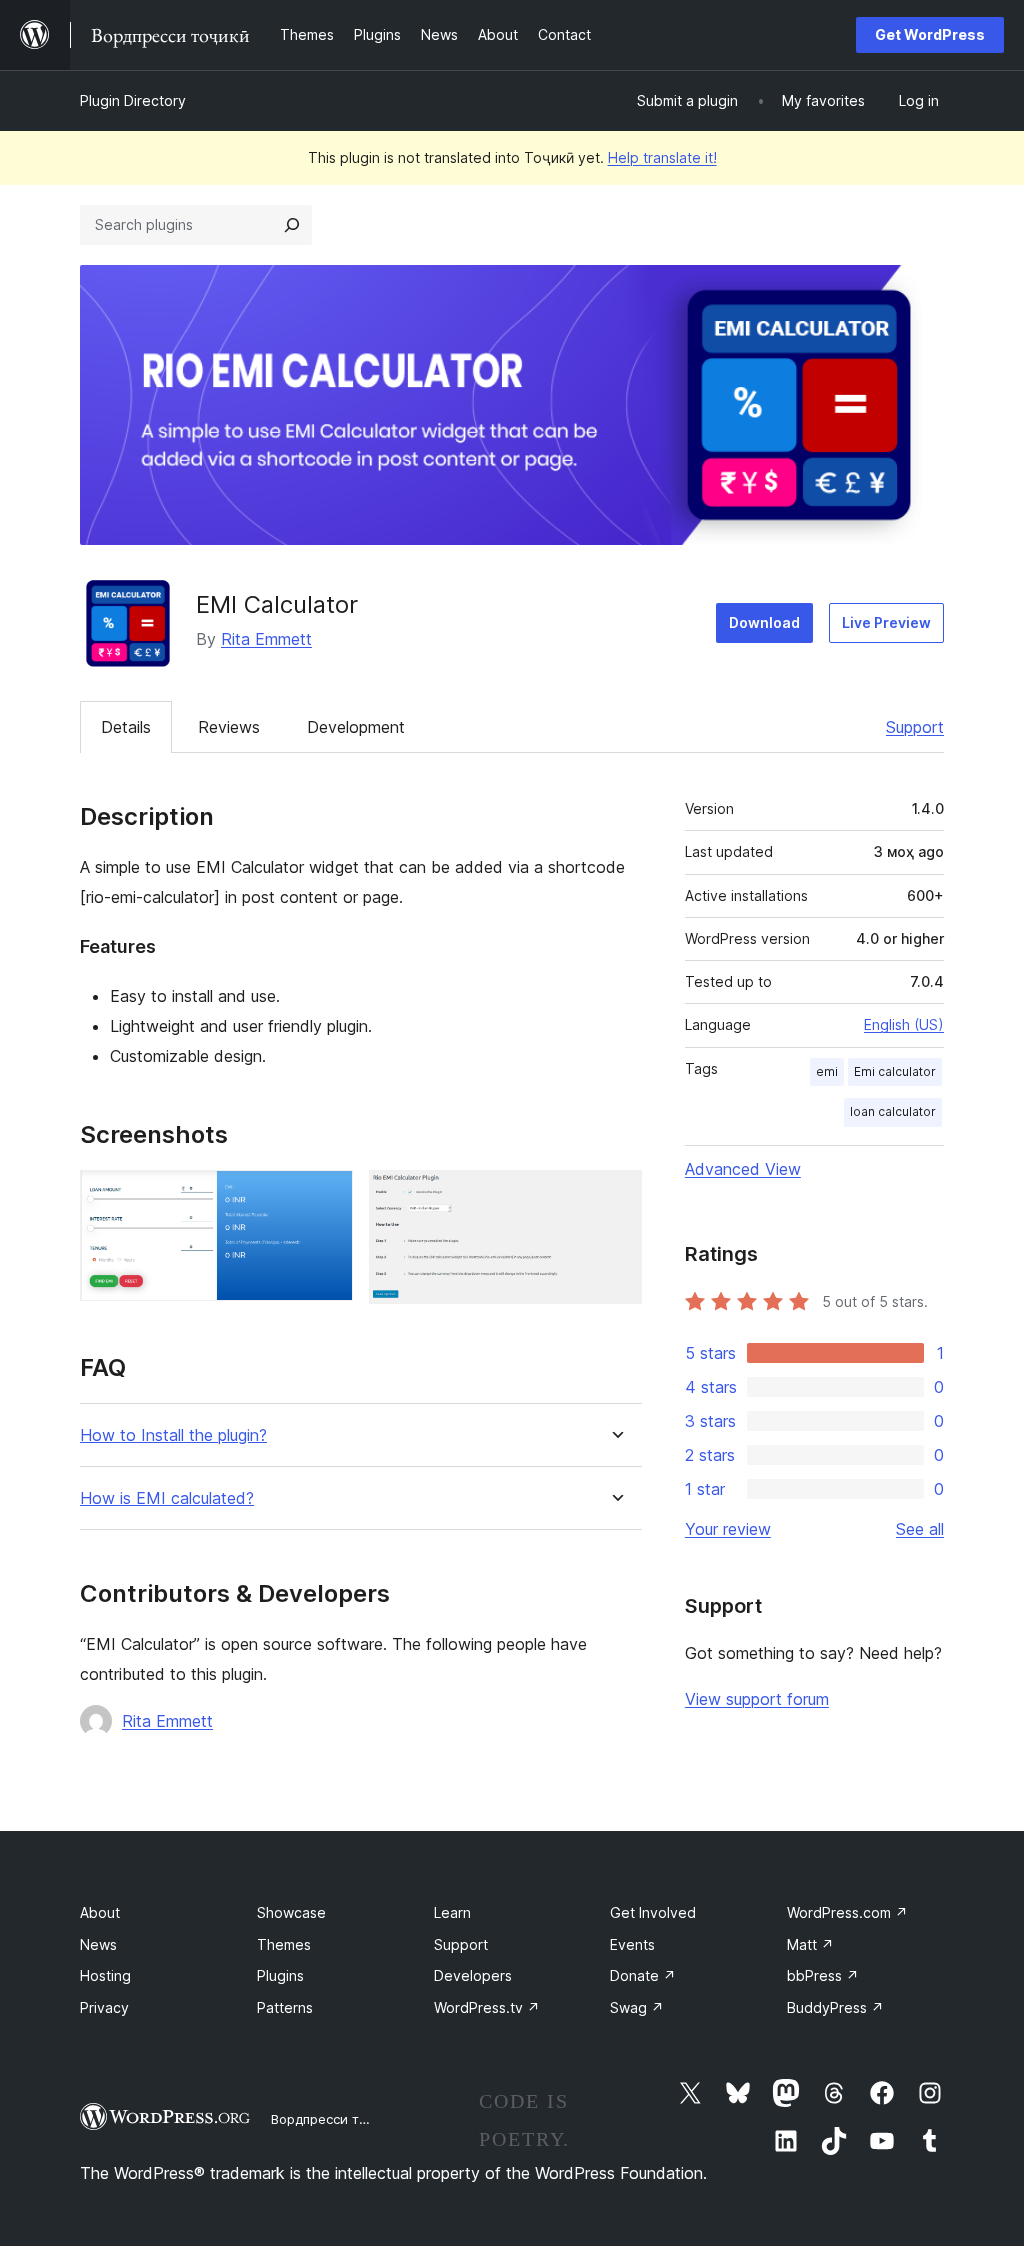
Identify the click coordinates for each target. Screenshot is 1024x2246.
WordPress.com (847, 1912)
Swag (637, 2007)
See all (920, 1529)
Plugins (280, 1975)
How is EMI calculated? (167, 1498)
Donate (643, 1975)
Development (356, 727)
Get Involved (653, 1912)
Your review (728, 1529)
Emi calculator (895, 1071)
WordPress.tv (487, 2007)
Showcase (291, 1912)
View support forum (757, 1699)
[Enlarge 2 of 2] (615, 1197)
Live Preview (886, 622)
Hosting (105, 1975)
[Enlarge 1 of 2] (326, 1197)
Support (915, 727)
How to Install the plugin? (173, 1435)
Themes (284, 1944)
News (98, 1944)
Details (126, 727)
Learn (452, 1912)
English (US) (904, 1024)
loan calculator (893, 1111)
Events (632, 1944)
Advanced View (743, 1169)
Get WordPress (930, 34)
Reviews (229, 727)
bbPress (823, 1975)
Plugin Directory (133, 100)
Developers (473, 1975)
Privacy (104, 2007)
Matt (810, 1944)
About (100, 1912)
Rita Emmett (266, 639)
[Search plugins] (292, 225)
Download (764, 622)
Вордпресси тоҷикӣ (334, 2119)
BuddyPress (835, 2007)
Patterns (285, 2007)
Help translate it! (662, 157)
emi (827, 1071)
